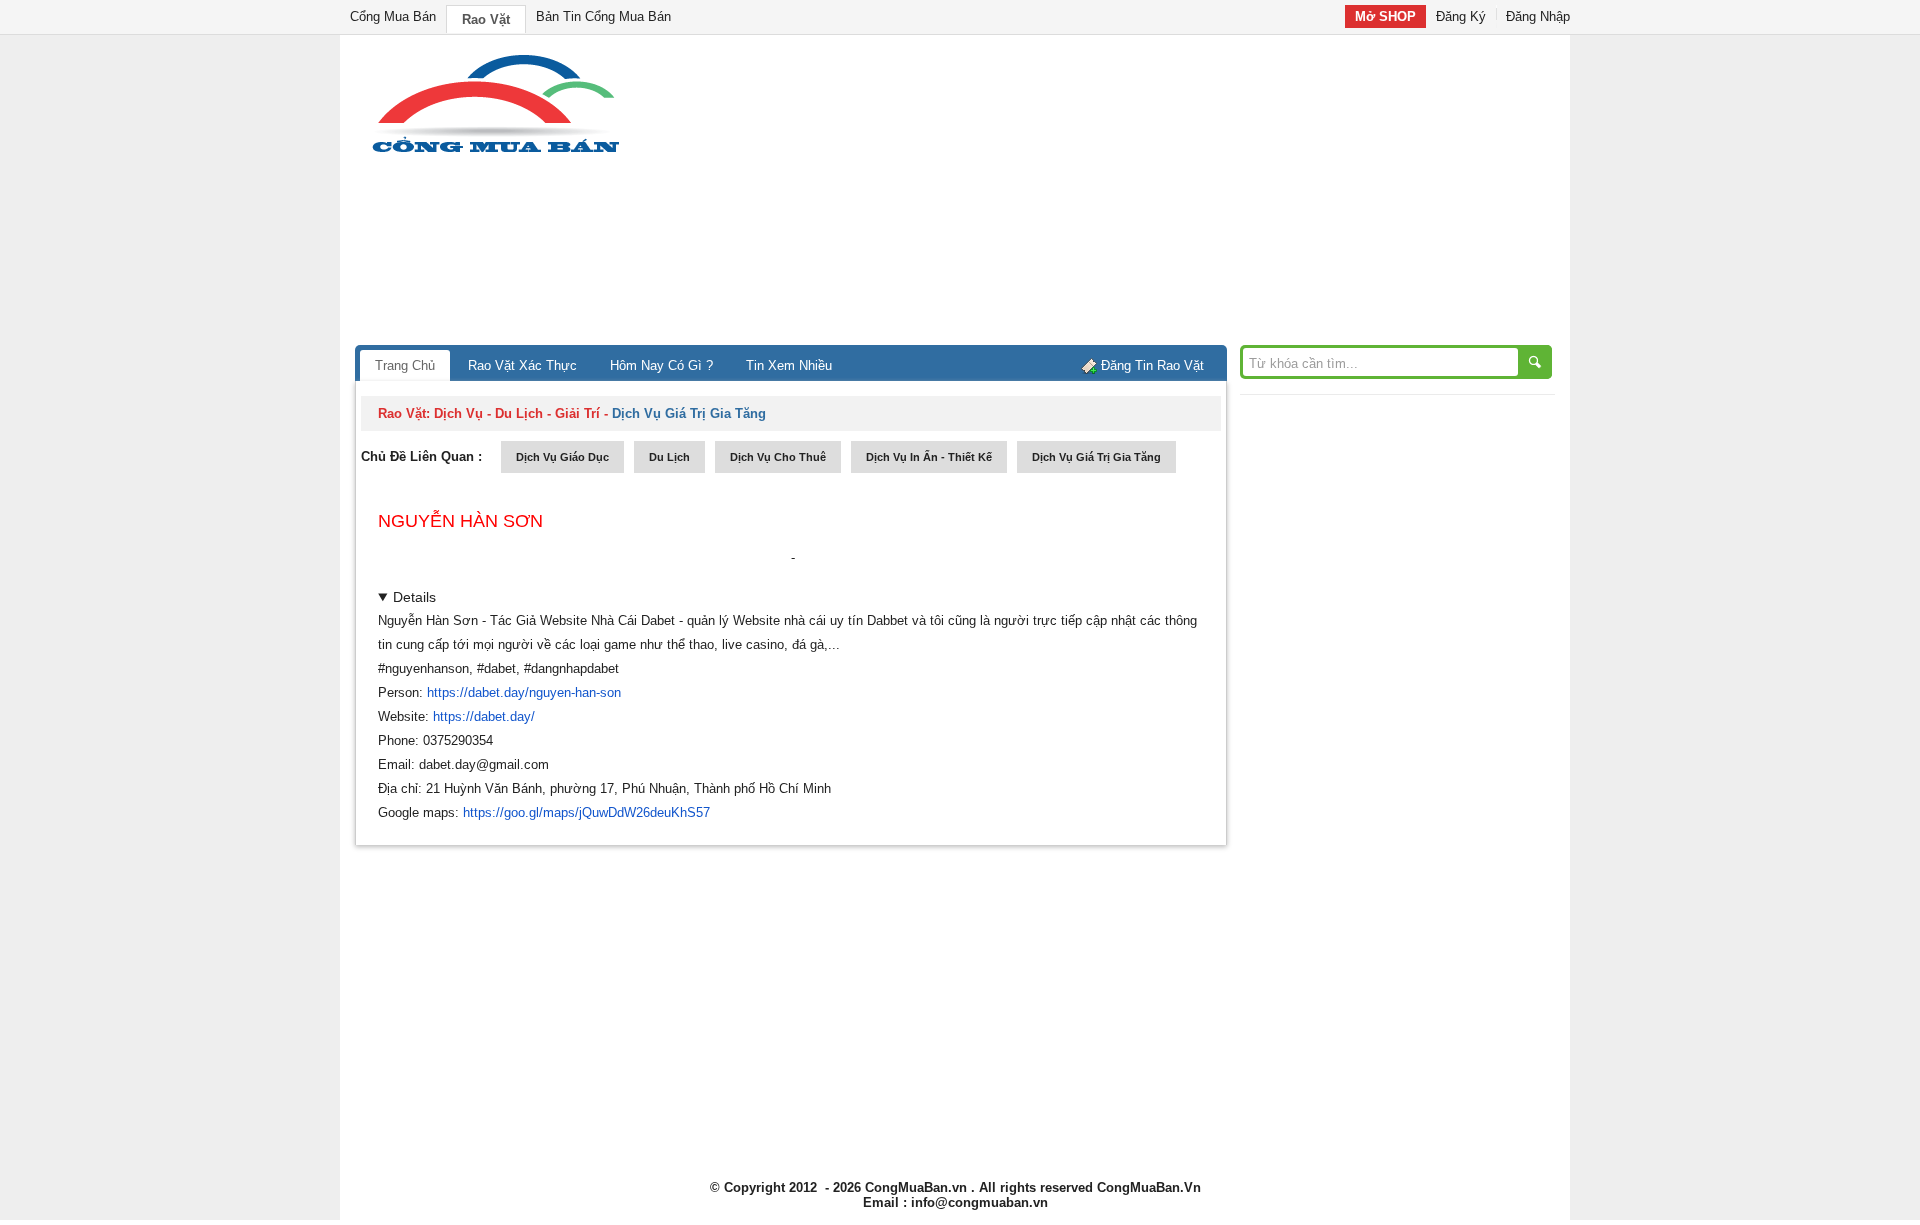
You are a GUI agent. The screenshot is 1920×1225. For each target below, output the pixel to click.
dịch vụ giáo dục (562, 457)
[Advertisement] (1130, 195)
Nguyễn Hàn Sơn (460, 521)
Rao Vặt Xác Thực (522, 365)
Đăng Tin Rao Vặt (1152, 365)
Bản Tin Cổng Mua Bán (603, 16)
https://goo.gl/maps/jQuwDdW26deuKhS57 (586, 812)
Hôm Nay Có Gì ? (661, 365)
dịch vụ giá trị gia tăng (1096, 457)
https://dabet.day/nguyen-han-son (524, 692)
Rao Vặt (486, 19)
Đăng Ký (1461, 16)
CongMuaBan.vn (916, 1187)
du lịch (669, 457)
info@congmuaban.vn (979, 1202)
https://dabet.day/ (484, 716)
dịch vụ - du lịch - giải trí (517, 413)
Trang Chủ (405, 365)
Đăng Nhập (1538, 16)
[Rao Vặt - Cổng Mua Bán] (495, 152)
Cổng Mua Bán (393, 16)
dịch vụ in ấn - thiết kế (929, 457)
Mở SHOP (1385, 16)
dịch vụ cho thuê (778, 457)
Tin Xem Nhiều (789, 365)
